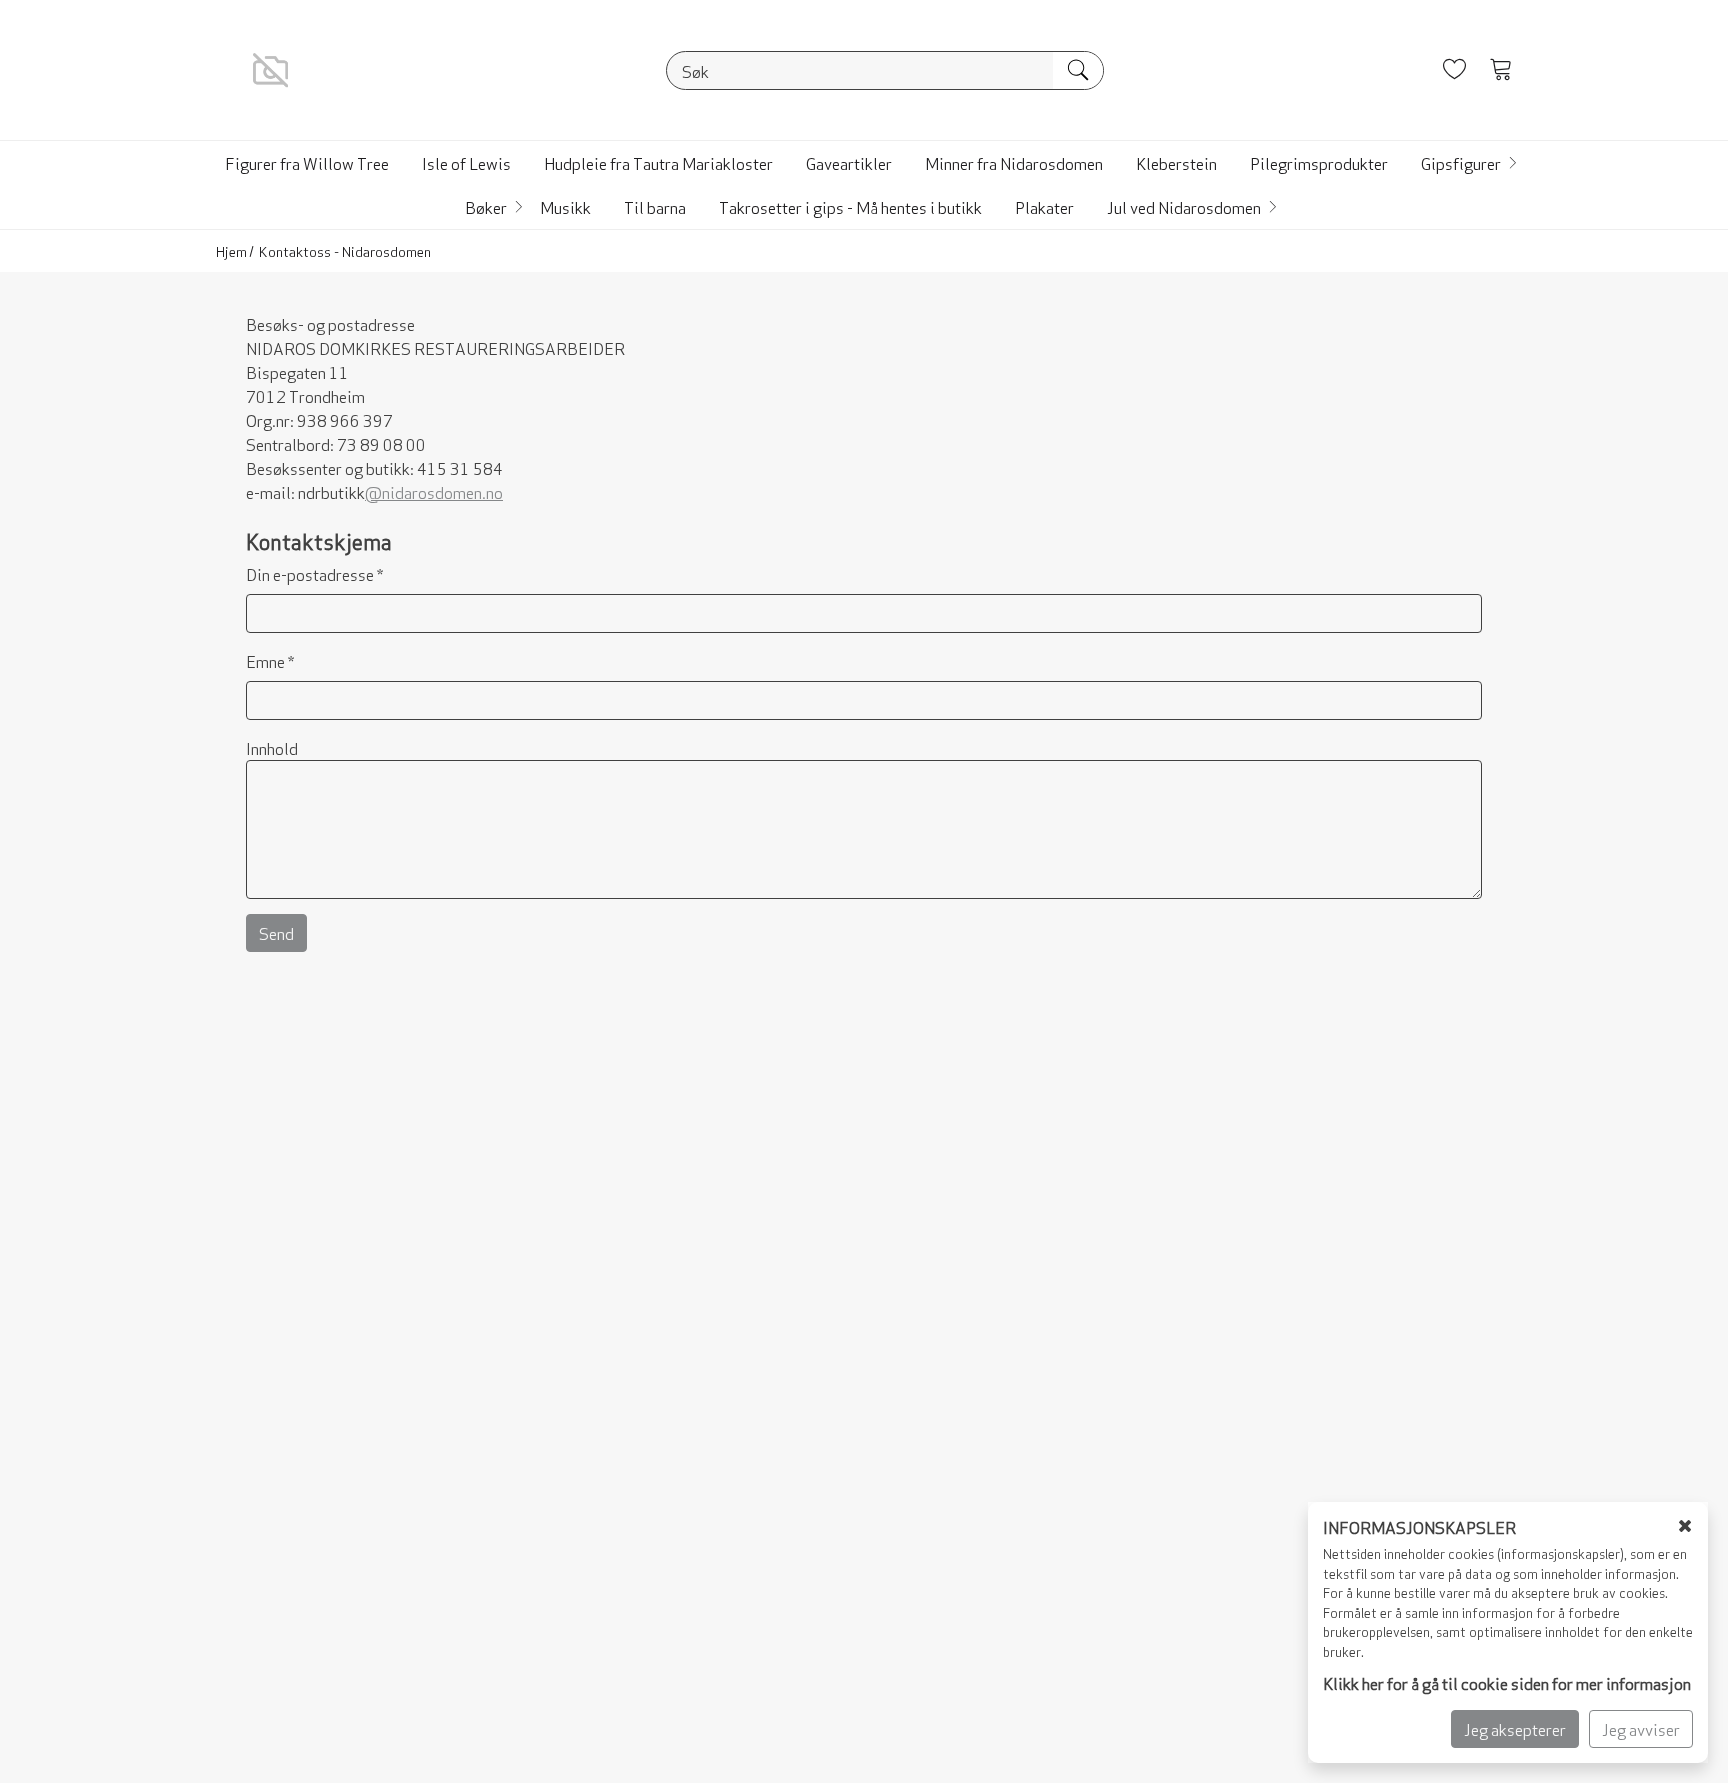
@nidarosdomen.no (434, 491)
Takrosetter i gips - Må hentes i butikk (850, 206)
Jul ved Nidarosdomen (1184, 206)
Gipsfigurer (1461, 162)
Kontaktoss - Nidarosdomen (345, 250)
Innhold (272, 747)
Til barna (655, 206)
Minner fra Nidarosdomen (1014, 162)
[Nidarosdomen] (270, 66)
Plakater (1044, 206)
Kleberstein (1176, 162)
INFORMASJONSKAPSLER (1419, 1526)
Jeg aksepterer (1515, 1728)
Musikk (565, 206)
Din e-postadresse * (314, 573)
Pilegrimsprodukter (1319, 162)
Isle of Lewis (466, 162)
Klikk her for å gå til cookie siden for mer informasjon (1507, 1682)
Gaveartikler (849, 162)
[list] (864, 185)
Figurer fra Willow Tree (307, 162)
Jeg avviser (1641, 1728)
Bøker (486, 206)
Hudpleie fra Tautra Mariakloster (658, 162)
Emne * (270, 660)
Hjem (231, 250)
